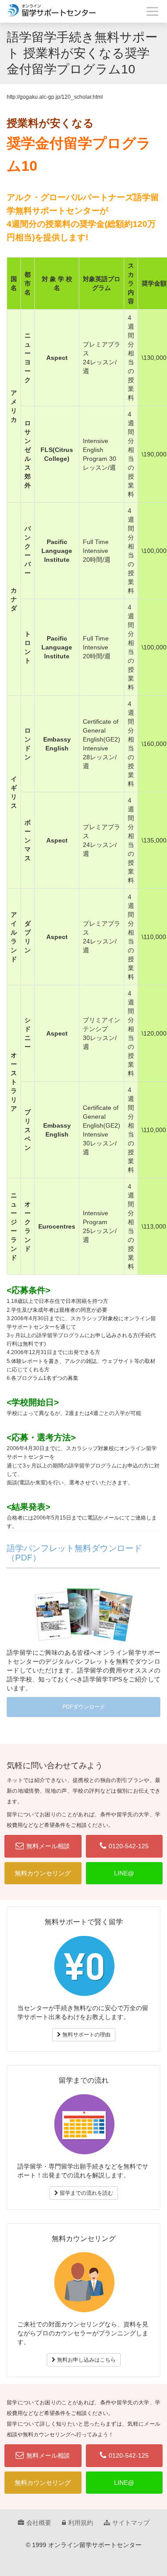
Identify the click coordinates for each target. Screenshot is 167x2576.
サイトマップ (131, 2523)
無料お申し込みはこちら (86, 2360)
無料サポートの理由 (86, 2035)
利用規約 (81, 2523)
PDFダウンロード (84, 1707)
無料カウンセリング (43, 1873)
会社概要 (39, 2523)
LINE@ (124, 1873)
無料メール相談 (48, 1846)
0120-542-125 (129, 1846)
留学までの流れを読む (86, 2193)
